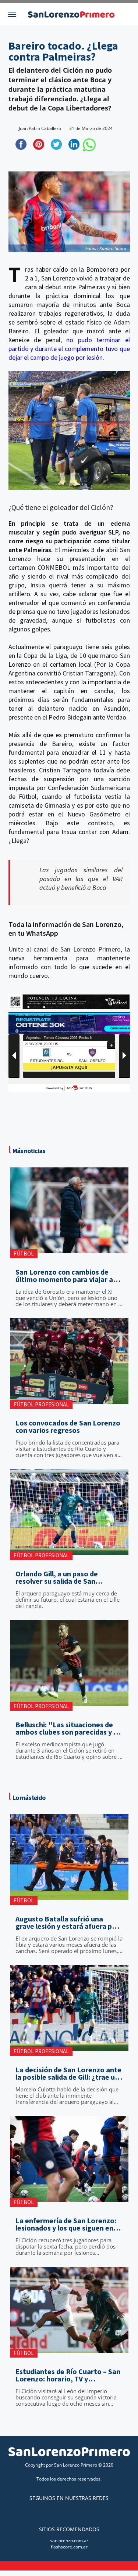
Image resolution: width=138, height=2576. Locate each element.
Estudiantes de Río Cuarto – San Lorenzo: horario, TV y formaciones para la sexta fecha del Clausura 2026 (68, 2375)
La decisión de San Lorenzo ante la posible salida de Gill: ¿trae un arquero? (68, 2073)
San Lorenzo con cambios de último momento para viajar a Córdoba (64, 1276)
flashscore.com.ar (69, 2547)
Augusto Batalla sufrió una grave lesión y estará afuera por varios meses (67, 1923)
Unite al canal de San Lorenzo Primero (65, 949)
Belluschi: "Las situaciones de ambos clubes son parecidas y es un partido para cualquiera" (68, 1728)
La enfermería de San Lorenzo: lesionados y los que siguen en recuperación (66, 2224)
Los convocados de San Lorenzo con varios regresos (68, 1427)
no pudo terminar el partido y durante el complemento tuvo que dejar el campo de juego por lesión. (69, 349)
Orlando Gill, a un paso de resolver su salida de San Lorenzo (57, 1577)
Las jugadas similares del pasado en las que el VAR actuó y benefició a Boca (81, 879)
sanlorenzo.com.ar (69, 2541)
